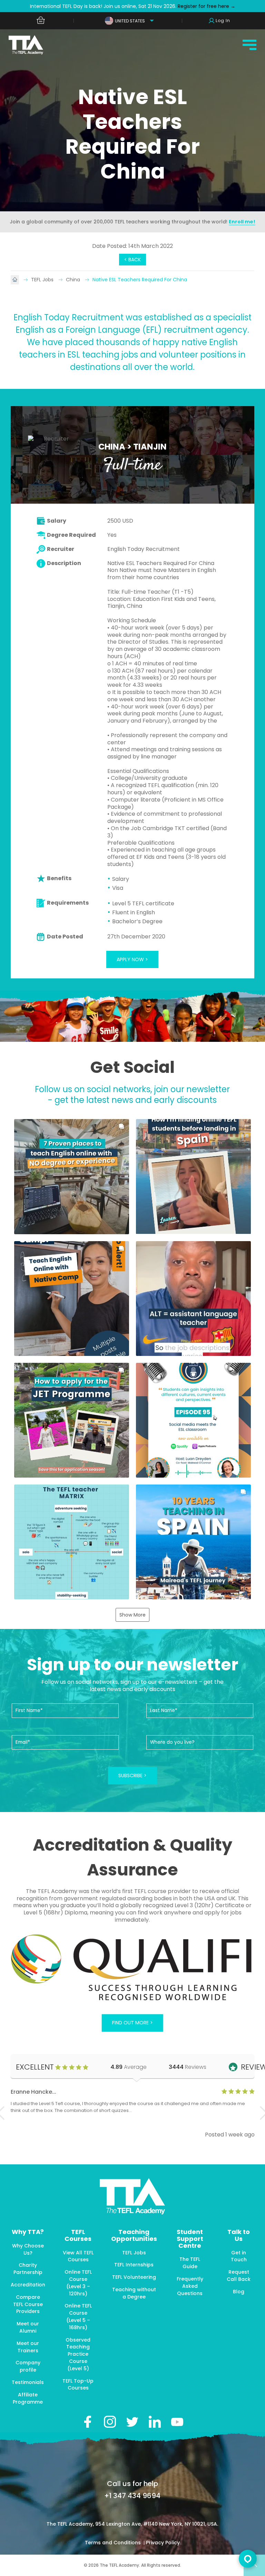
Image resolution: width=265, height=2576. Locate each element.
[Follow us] (155, 2422)
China (74, 280)
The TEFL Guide (190, 2263)
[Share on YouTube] (177, 2422)
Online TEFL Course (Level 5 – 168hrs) (78, 2316)
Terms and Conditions (114, 2543)
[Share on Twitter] (132, 2422)
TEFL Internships (134, 2265)
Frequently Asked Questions (190, 2286)
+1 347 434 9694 (132, 2496)
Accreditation (28, 2285)
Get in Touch (239, 2256)
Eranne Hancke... (33, 2092)
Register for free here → (206, 6)
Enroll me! (242, 222)
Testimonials (28, 2382)
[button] (72, 1176)
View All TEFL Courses (78, 2256)
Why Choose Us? (28, 2249)
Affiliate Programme (28, 2398)
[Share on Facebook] (87, 2422)
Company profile (28, 2366)
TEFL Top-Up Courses (78, 2384)
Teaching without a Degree (134, 2293)
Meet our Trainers (28, 2347)
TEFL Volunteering (134, 2277)
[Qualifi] (133, 1968)
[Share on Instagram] (110, 2422)
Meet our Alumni (28, 2327)
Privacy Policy (163, 2543)
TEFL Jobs (43, 280)
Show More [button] (132, 1615)
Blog (239, 2292)
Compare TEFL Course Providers (28, 2304)
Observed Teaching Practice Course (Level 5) (78, 2354)
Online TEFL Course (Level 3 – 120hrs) (78, 2283)
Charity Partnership (28, 2269)
